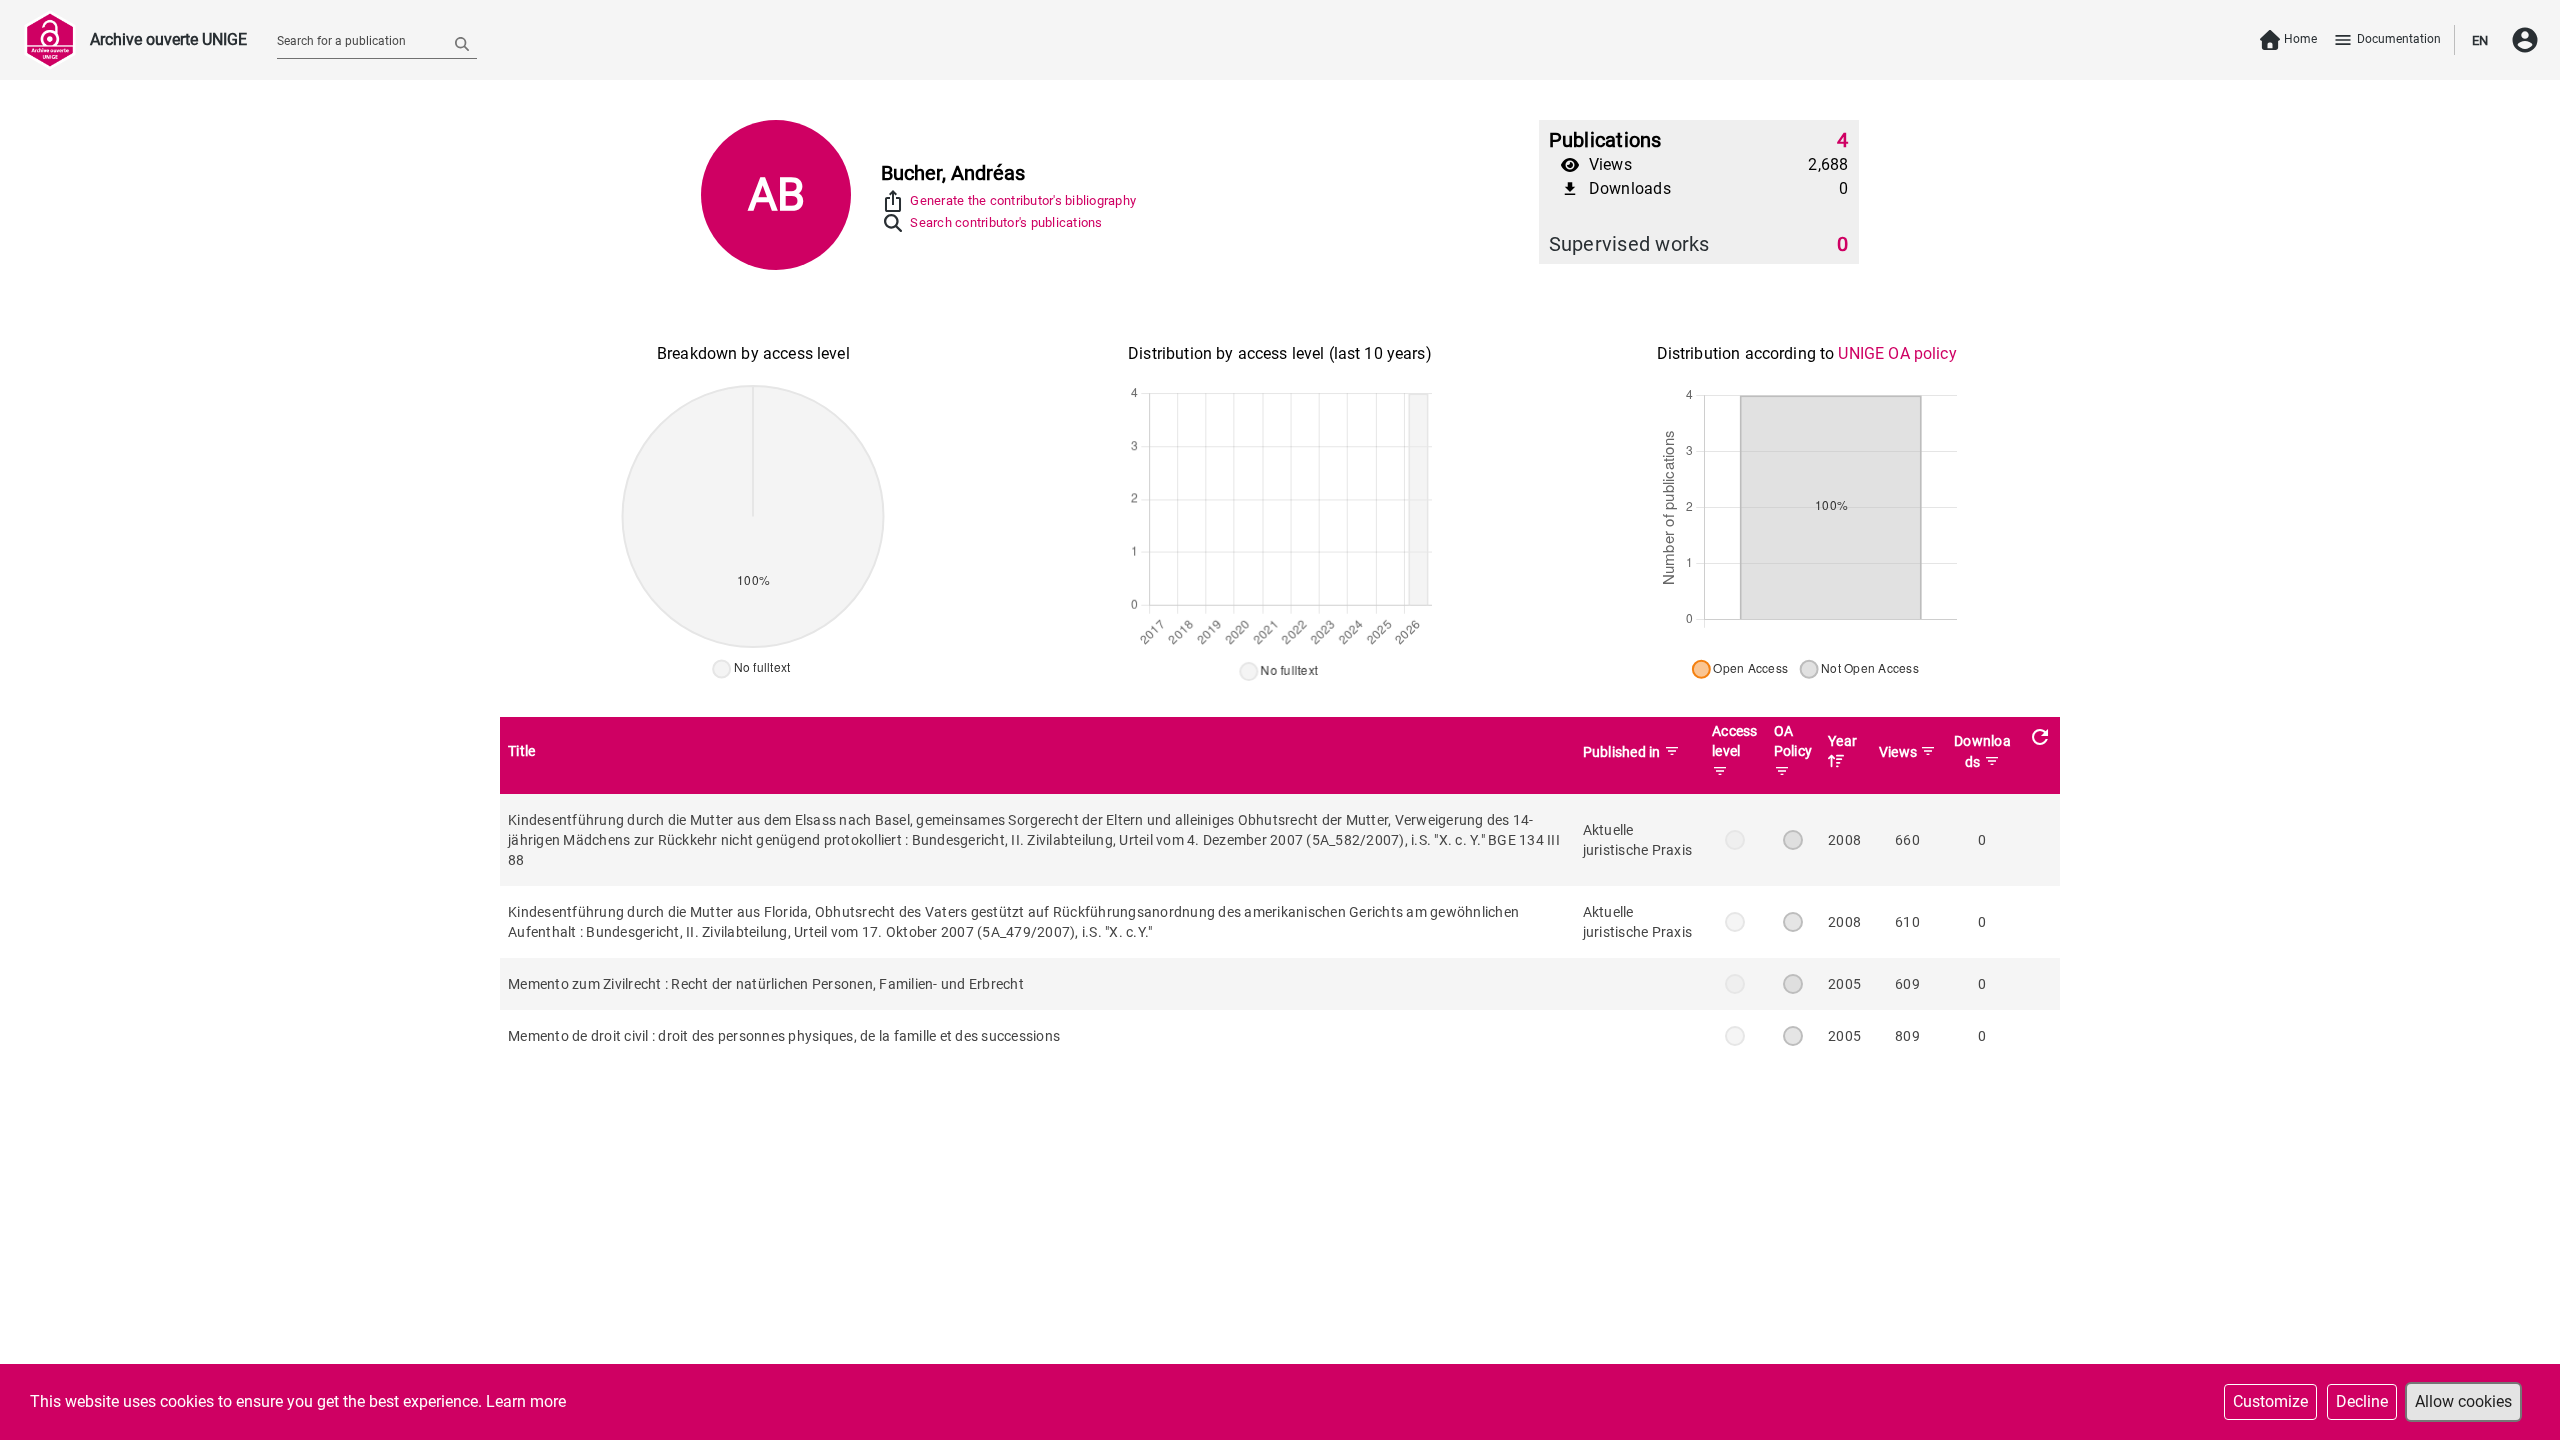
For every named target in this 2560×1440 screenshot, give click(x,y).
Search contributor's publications (1006, 222)
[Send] (462, 43)
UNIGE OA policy (1897, 353)
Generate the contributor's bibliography (1023, 200)
